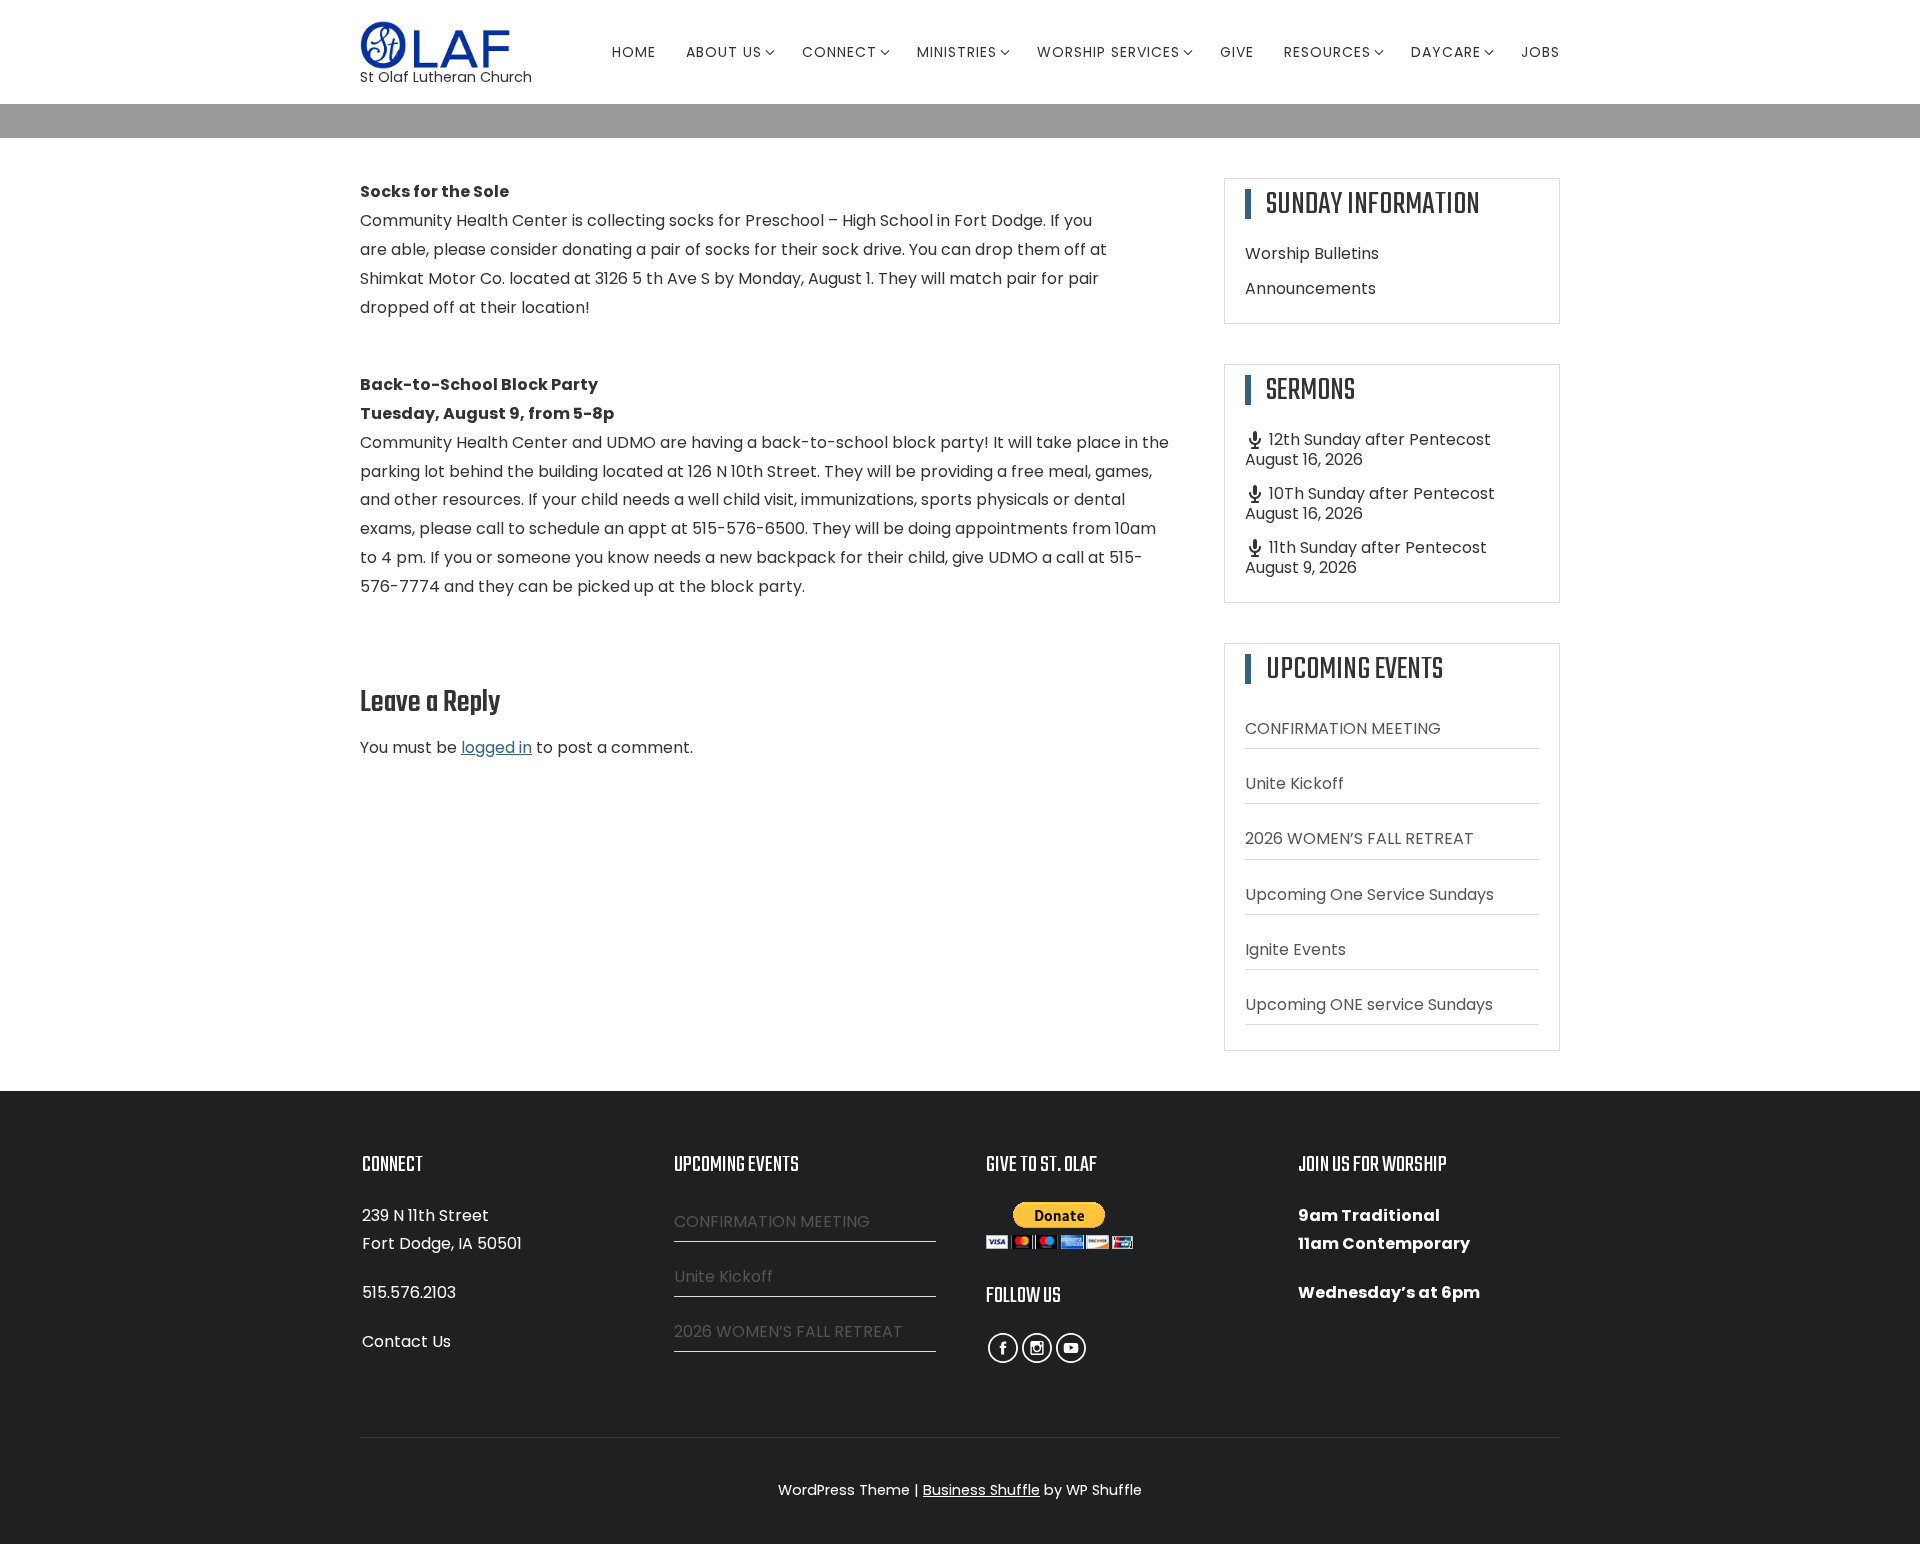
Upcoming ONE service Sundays (1369, 1004)
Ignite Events (1295, 949)
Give (1237, 52)
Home (634, 52)
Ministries (957, 52)
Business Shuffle (981, 1490)
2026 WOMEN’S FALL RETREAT (1359, 838)
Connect (839, 52)
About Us (724, 52)
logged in (496, 747)
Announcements (1310, 288)
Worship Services (1108, 52)
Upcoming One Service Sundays (1369, 894)
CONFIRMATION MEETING (1343, 728)
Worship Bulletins (1312, 253)
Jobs (1540, 52)
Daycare (1446, 52)
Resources (1327, 52)
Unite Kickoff (1294, 783)
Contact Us (406, 1341)
